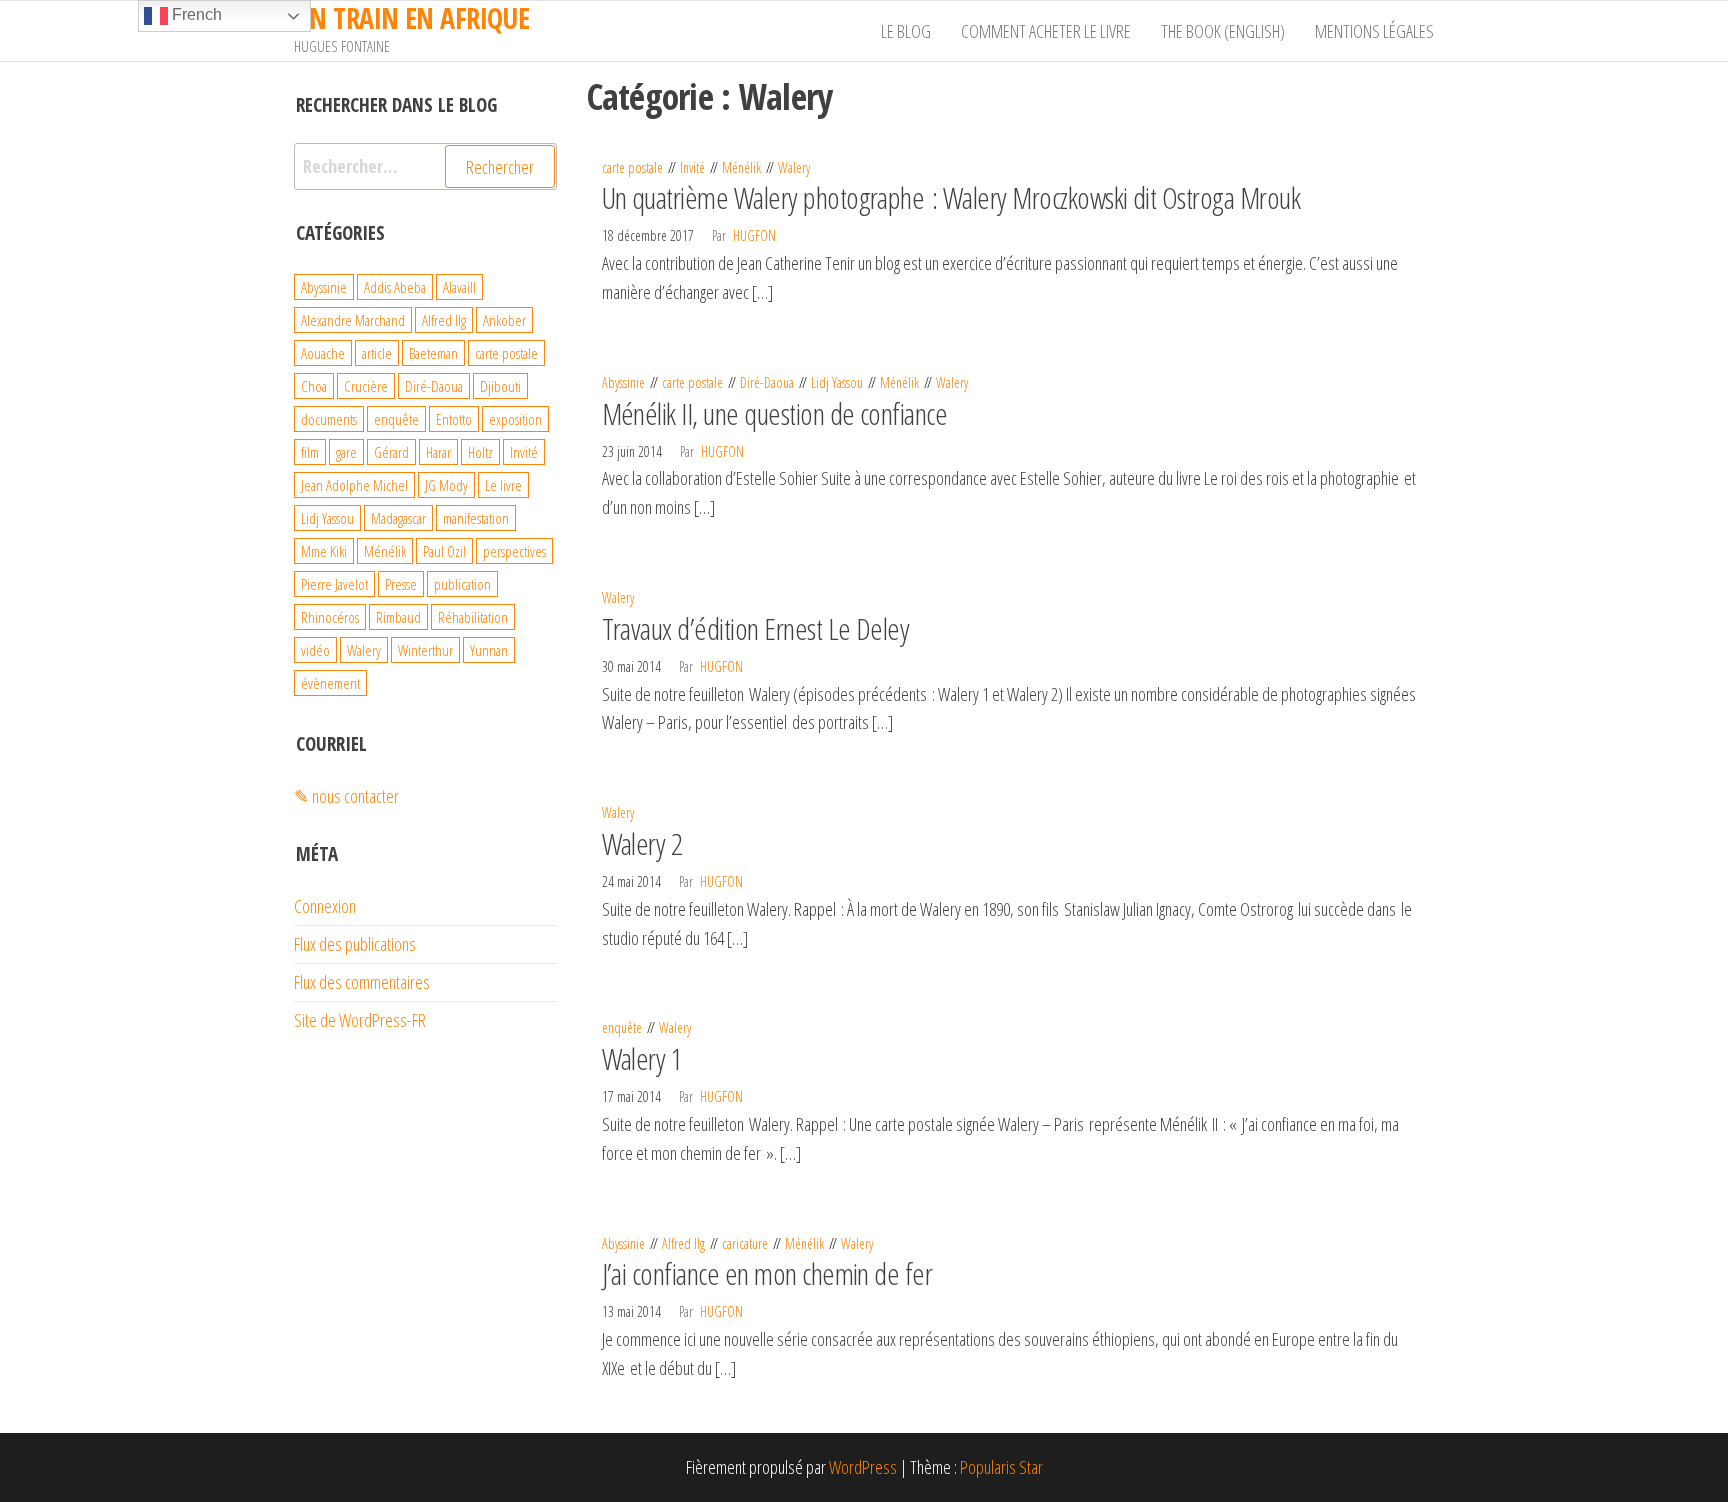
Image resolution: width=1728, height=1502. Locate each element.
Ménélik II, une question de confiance (775, 413)
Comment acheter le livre (1046, 31)
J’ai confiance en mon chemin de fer (767, 1273)
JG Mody (446, 485)
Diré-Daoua (767, 382)
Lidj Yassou (837, 382)
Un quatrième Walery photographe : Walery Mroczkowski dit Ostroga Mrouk (951, 197)
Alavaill (459, 287)
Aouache (323, 353)
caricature (745, 1243)
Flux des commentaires (362, 982)
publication (462, 584)
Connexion (325, 906)
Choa (314, 386)
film (310, 452)
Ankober (504, 320)
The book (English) (1223, 31)
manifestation (476, 518)
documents (329, 419)
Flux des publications (355, 944)
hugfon (754, 235)
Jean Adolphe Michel (354, 485)
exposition (515, 419)
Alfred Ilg (683, 1243)
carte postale (632, 167)
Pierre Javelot (334, 584)
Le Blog (906, 31)
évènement (330, 683)
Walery (794, 167)
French (195, 14)
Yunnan (489, 650)
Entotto (454, 419)
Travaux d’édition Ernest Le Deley (756, 628)
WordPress (863, 1467)
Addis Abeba (395, 287)
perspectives (514, 551)
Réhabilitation (473, 617)
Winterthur (425, 650)
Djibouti (500, 386)
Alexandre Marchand (353, 320)
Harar (438, 452)
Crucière (366, 386)
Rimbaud (398, 617)
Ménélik (741, 167)
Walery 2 (642, 843)
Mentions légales (1374, 31)
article (377, 353)
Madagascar (398, 518)
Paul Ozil (444, 551)
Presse (401, 584)
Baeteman (433, 353)
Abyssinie (623, 382)
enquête (622, 1027)
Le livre (503, 485)
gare (346, 452)
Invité (692, 167)
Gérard (391, 452)
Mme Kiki (324, 551)
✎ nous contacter (346, 796)
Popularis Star (1001, 1467)
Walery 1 (642, 1058)
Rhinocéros (330, 617)
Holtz (480, 452)
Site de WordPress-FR (360, 1020)
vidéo (315, 650)
